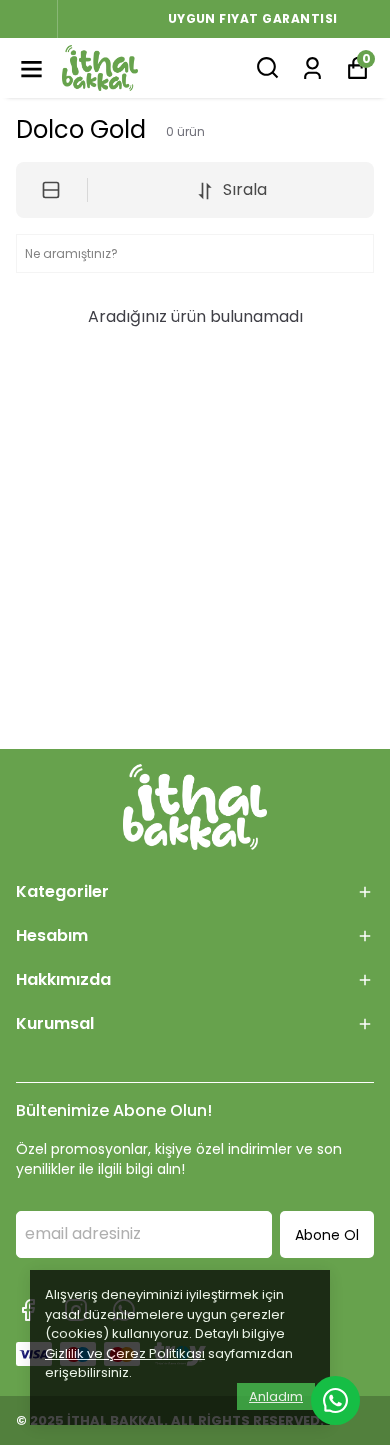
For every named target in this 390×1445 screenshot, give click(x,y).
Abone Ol (327, 1235)
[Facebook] (28, 1310)
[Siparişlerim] (312, 66)
